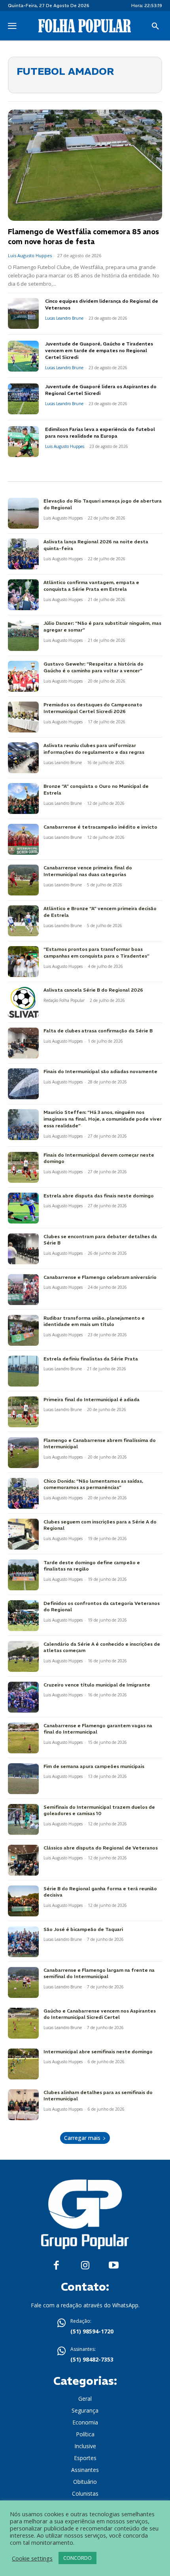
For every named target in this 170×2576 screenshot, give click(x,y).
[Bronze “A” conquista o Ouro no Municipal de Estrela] (23, 799)
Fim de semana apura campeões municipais (94, 1766)
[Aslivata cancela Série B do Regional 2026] (23, 1002)
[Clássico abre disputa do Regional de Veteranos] (23, 1860)
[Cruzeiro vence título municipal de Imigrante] (23, 1697)
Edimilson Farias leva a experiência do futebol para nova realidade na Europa (100, 432)
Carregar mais (82, 2138)
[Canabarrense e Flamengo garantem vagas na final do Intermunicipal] (23, 1738)
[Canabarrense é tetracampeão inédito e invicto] (23, 839)
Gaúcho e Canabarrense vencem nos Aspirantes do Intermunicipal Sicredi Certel (100, 2014)
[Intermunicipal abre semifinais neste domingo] (23, 2064)
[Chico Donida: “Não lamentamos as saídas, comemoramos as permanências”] (23, 1493)
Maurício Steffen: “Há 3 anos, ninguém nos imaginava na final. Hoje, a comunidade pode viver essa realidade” (103, 1119)
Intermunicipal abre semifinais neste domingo (98, 2052)
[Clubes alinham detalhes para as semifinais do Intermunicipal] (23, 2105)
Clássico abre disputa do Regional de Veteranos (101, 1848)
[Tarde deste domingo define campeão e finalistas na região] (23, 1575)
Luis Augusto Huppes (30, 255)
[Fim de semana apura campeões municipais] (23, 1779)
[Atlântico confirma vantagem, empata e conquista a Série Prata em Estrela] (23, 595)
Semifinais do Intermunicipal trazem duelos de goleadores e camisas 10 (99, 1810)
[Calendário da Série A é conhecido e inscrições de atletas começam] (23, 1656)
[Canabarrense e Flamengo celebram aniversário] (23, 1290)
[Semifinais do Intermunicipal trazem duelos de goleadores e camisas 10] (23, 1819)
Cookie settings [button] (32, 2558)
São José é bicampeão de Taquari (83, 1929)
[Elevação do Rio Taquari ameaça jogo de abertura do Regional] (23, 513)
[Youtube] (114, 2266)
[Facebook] (56, 2266)
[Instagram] (85, 2266)
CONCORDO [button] (77, 2558)
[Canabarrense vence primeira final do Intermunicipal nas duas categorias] (23, 880)
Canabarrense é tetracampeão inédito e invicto (100, 827)
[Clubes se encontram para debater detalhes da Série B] (23, 1249)
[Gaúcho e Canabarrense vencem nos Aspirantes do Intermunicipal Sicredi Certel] (23, 2023)
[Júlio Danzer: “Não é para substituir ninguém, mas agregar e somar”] (23, 635)
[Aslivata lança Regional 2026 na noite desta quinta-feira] (23, 554)
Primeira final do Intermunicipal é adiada (92, 1399)
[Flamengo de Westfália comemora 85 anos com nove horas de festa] (85, 165)
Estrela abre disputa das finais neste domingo (99, 1196)
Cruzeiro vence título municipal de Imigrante (97, 1685)
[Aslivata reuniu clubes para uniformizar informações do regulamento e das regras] (23, 758)
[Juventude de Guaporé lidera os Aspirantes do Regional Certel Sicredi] (23, 399)
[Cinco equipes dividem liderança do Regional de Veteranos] (23, 313)
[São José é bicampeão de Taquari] (23, 1942)
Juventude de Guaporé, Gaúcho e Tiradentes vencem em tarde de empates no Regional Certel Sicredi (99, 350)
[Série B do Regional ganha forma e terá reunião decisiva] (23, 1901)
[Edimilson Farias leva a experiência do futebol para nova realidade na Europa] (23, 442)
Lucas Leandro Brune (64, 318)
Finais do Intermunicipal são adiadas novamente (100, 1071)
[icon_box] (85, 2327)
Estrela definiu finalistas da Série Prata (91, 1359)
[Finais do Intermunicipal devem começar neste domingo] (23, 1167)
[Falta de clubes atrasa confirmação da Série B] (23, 1043)
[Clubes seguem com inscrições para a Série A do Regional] (23, 1534)
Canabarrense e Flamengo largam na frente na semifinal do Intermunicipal (99, 1973)
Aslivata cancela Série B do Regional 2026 (93, 990)
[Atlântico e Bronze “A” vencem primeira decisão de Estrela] (23, 921)
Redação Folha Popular (64, 1000)
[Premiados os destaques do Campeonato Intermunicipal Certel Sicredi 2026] (23, 717)
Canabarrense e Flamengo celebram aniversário (100, 1277)
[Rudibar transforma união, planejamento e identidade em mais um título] (23, 1330)
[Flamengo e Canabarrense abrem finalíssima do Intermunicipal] (23, 1453)
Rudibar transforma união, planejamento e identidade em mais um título (94, 1321)
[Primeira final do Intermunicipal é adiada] (23, 1412)
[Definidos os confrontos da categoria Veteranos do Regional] (23, 1616)
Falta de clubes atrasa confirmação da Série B (98, 1031)
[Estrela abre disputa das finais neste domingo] (23, 1208)
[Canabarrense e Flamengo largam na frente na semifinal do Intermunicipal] (23, 1982)
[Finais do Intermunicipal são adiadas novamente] (23, 1084)
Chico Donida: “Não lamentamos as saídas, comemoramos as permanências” (93, 1484)
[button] (155, 27)
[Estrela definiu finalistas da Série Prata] (23, 1371)
